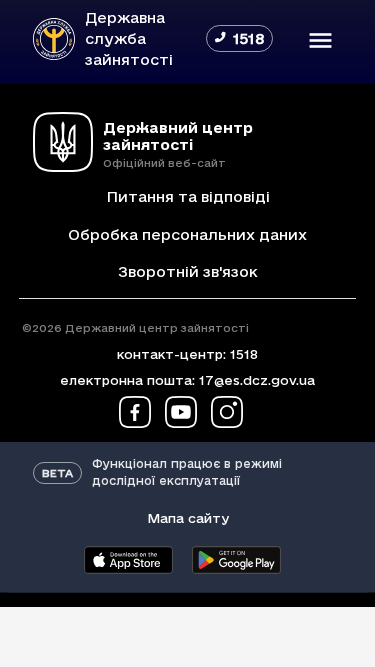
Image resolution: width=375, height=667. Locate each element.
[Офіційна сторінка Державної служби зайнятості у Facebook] (135, 412)
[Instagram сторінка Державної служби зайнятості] (227, 412)
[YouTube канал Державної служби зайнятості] (181, 412)
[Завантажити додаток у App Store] (129, 560)
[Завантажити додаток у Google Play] (237, 560)
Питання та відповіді (188, 196)
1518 (244, 354)
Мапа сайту (188, 518)
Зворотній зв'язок (188, 271)
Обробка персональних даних (187, 234)
